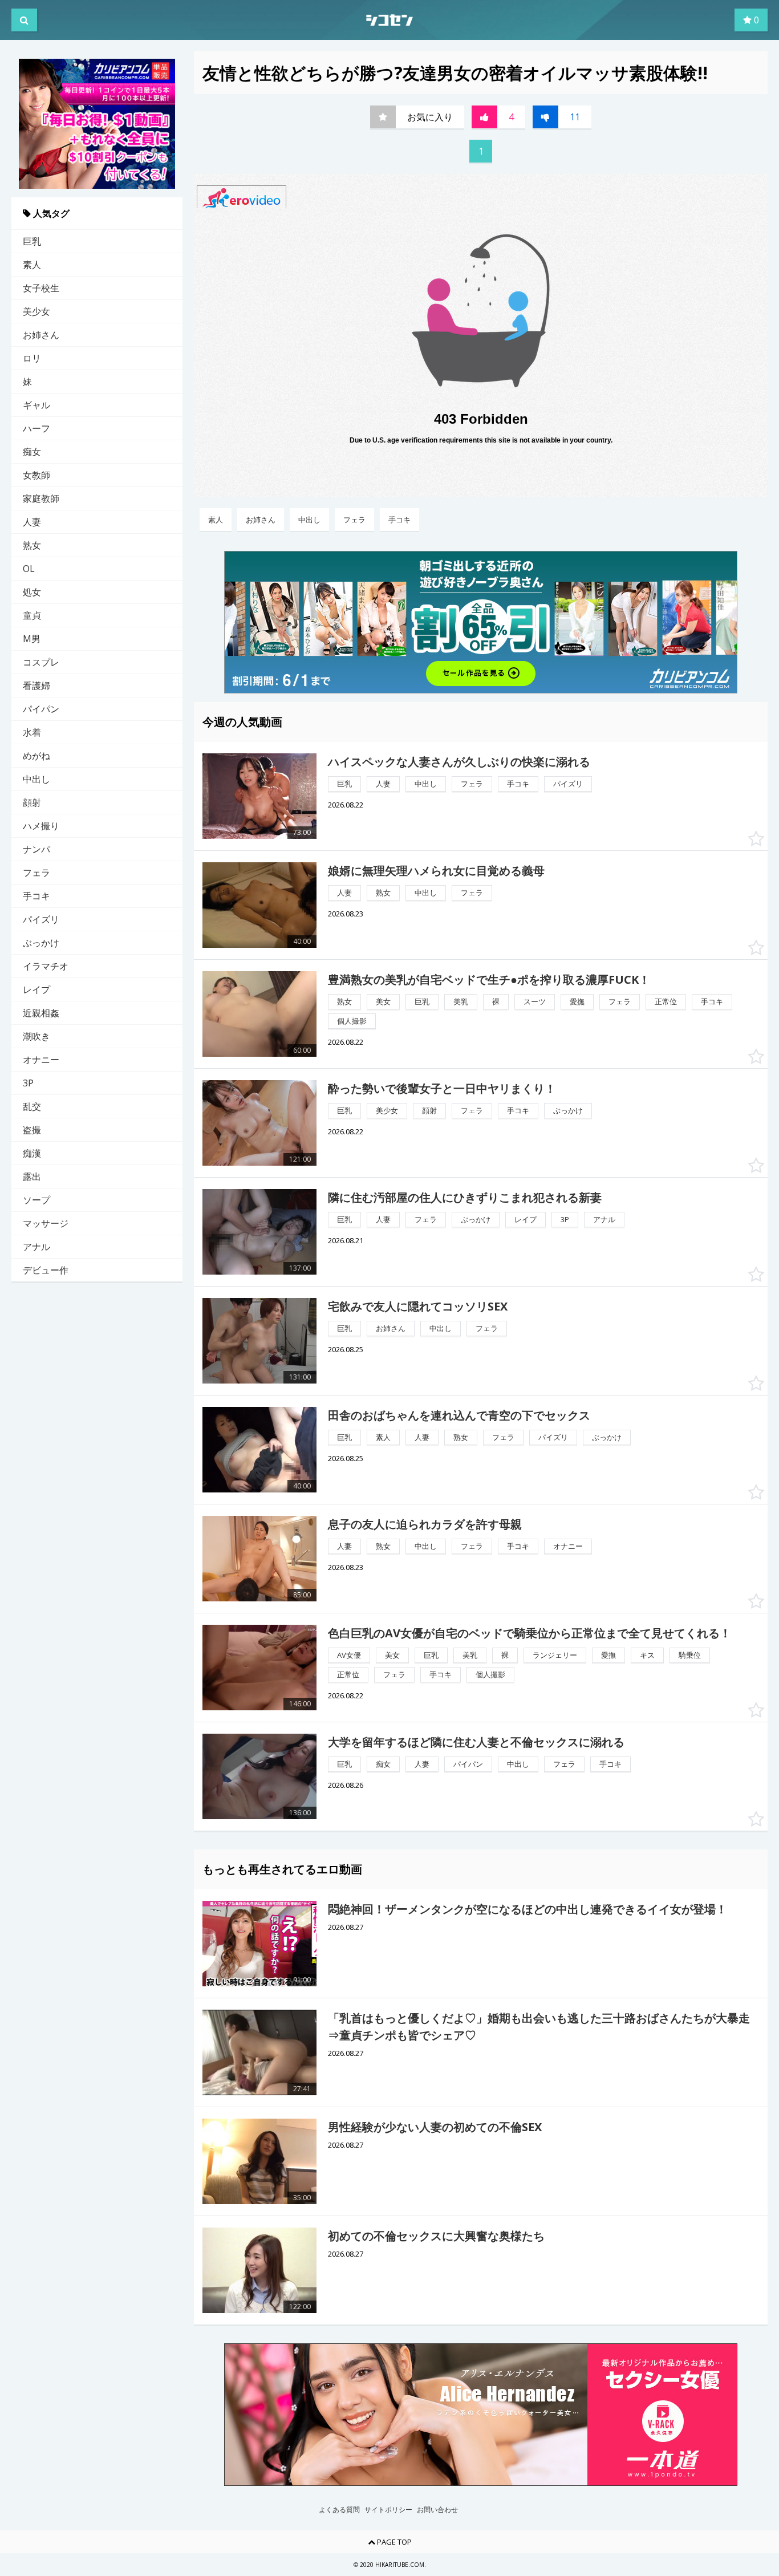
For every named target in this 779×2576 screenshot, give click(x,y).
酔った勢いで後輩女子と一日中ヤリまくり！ (442, 1088)
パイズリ (41, 919)
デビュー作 (46, 1270)
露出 (32, 1177)
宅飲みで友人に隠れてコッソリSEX (418, 1306)
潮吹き (36, 1036)
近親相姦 (41, 1013)
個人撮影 (352, 1021)
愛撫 (577, 1001)
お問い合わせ (437, 2510)
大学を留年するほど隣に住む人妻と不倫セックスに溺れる (476, 1742)
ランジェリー (555, 1655)
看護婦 (36, 685)
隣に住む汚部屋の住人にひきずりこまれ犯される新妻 (465, 1197)
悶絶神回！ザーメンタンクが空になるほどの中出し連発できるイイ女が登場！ (528, 1909)
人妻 (32, 522)
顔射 (32, 802)
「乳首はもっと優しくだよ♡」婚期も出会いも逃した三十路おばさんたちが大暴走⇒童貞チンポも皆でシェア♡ (539, 2027)
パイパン (41, 709)
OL (29, 569)
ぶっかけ (41, 943)
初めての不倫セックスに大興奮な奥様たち (436, 2236)
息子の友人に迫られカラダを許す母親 (425, 1524)
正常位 (666, 1001)
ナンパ (36, 849)
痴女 (32, 452)
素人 (32, 265)
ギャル (36, 405)
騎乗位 (690, 1655)
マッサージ (46, 1223)
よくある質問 (339, 2510)
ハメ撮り (41, 826)
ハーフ (36, 428)
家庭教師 (41, 498)
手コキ (36, 896)
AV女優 (349, 1655)
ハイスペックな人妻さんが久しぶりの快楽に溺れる (459, 762)
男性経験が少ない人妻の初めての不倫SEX (435, 2127)
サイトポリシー (388, 2510)
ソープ (36, 1200)
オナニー (41, 1060)
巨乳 (32, 241)
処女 (32, 592)
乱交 (32, 1106)
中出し (36, 779)
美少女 (36, 311)
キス (647, 1655)
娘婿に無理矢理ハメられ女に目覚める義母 (436, 871)
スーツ (535, 1001)
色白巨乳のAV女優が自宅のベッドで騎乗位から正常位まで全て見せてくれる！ (530, 1633)
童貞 (32, 615)
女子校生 (41, 288)
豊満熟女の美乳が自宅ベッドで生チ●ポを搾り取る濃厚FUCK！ (489, 979)
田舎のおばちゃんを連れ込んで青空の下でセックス (459, 1415)
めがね (36, 756)
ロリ (32, 358)
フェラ (36, 873)
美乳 (461, 1001)
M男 (32, 639)
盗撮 (32, 1130)
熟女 (32, 545)
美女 (383, 1001)
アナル (36, 1247)
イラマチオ (46, 966)
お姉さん (41, 335)
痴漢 (32, 1153)
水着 (32, 732)
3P (28, 1083)
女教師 (36, 475)
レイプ (36, 989)
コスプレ (41, 662)
